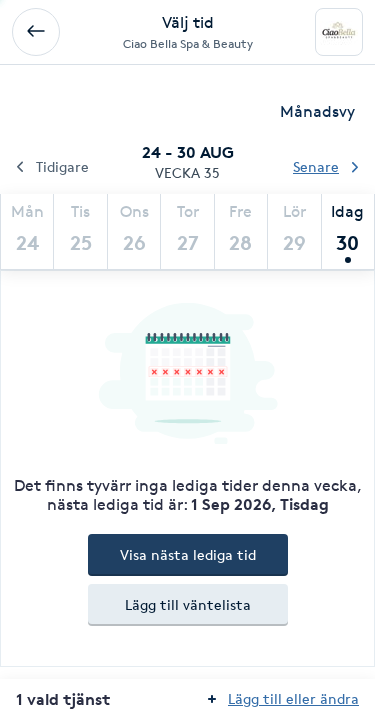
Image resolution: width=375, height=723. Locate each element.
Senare (316, 166)
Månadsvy (317, 111)
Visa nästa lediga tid (188, 554)
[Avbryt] (36, 32)
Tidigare (62, 166)
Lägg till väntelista (188, 604)
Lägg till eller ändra (293, 698)
